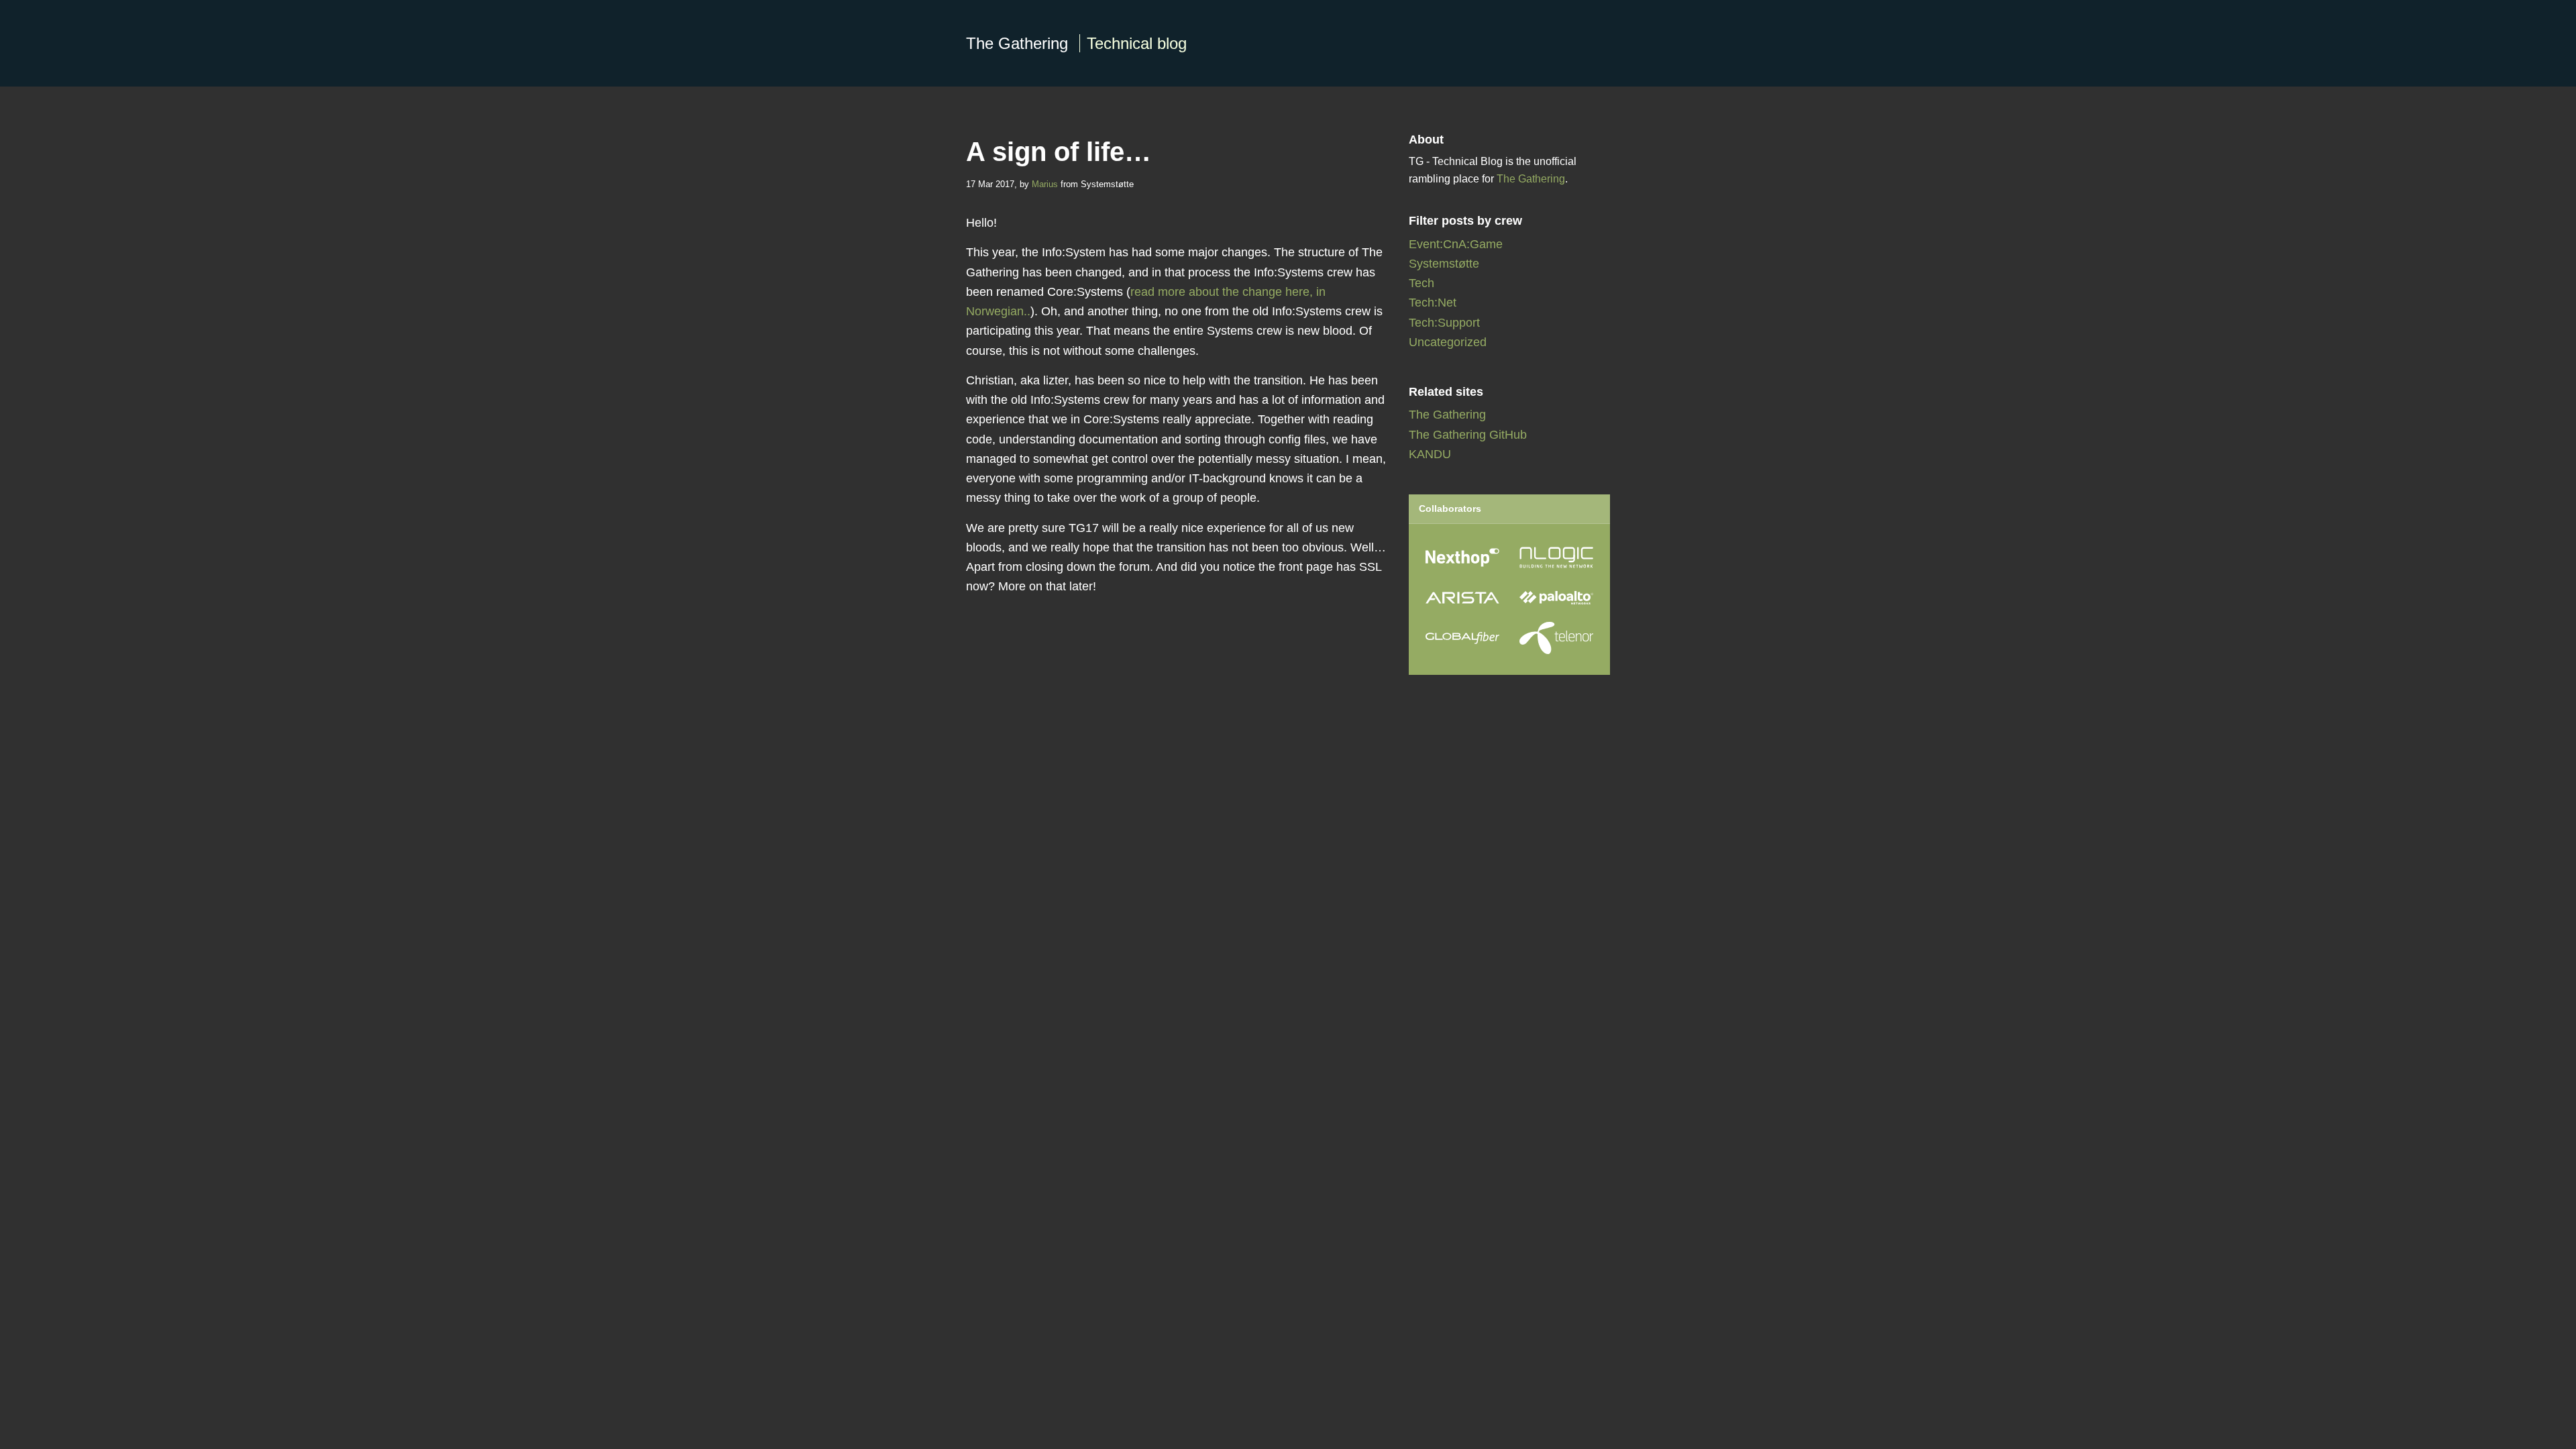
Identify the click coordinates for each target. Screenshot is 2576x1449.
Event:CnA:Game (1456, 244)
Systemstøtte (1444, 264)
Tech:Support (1444, 323)
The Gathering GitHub (1468, 435)
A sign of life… (1059, 152)
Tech (1421, 283)
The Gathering (1076, 43)
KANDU (1430, 454)
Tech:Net (1433, 303)
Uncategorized (1448, 342)
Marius (1045, 184)
